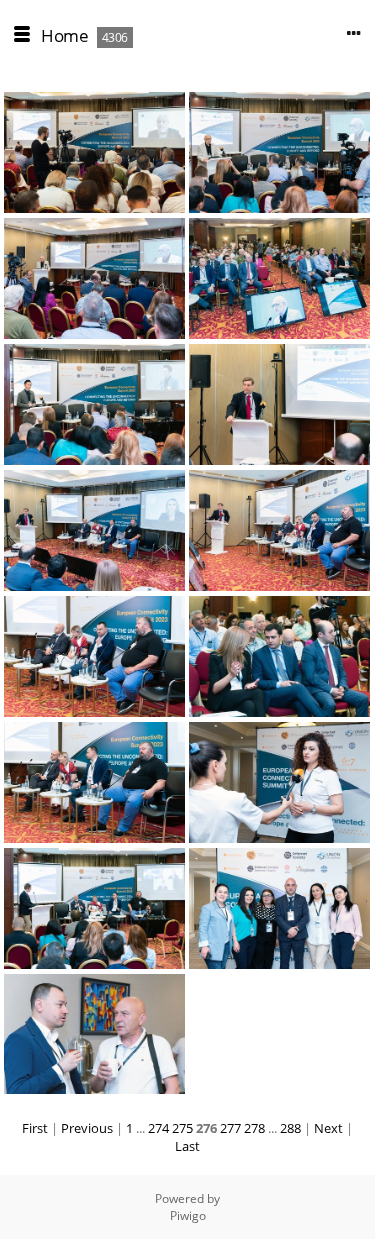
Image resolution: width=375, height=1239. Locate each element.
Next (328, 1128)
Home (64, 35)
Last (187, 1146)
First (35, 1128)
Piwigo (188, 1215)
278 (254, 1128)
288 (290, 1128)
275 (182, 1128)
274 (158, 1128)
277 (230, 1128)
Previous (87, 1128)
